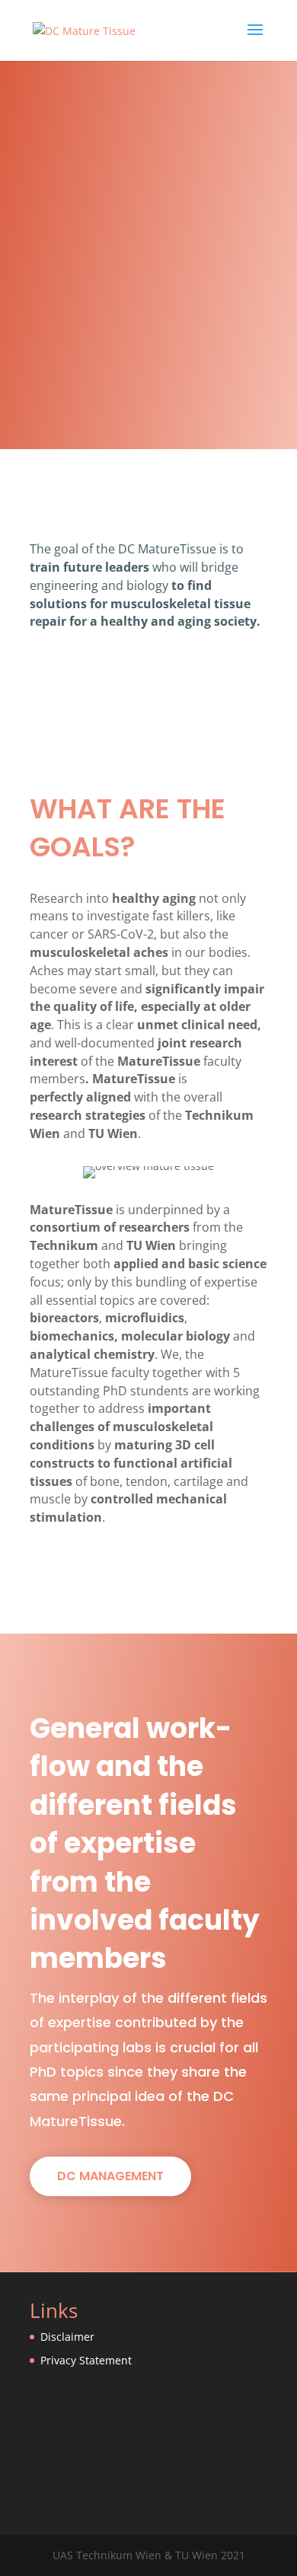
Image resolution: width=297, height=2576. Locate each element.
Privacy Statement (86, 2360)
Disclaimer (67, 2337)
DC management (110, 2176)
